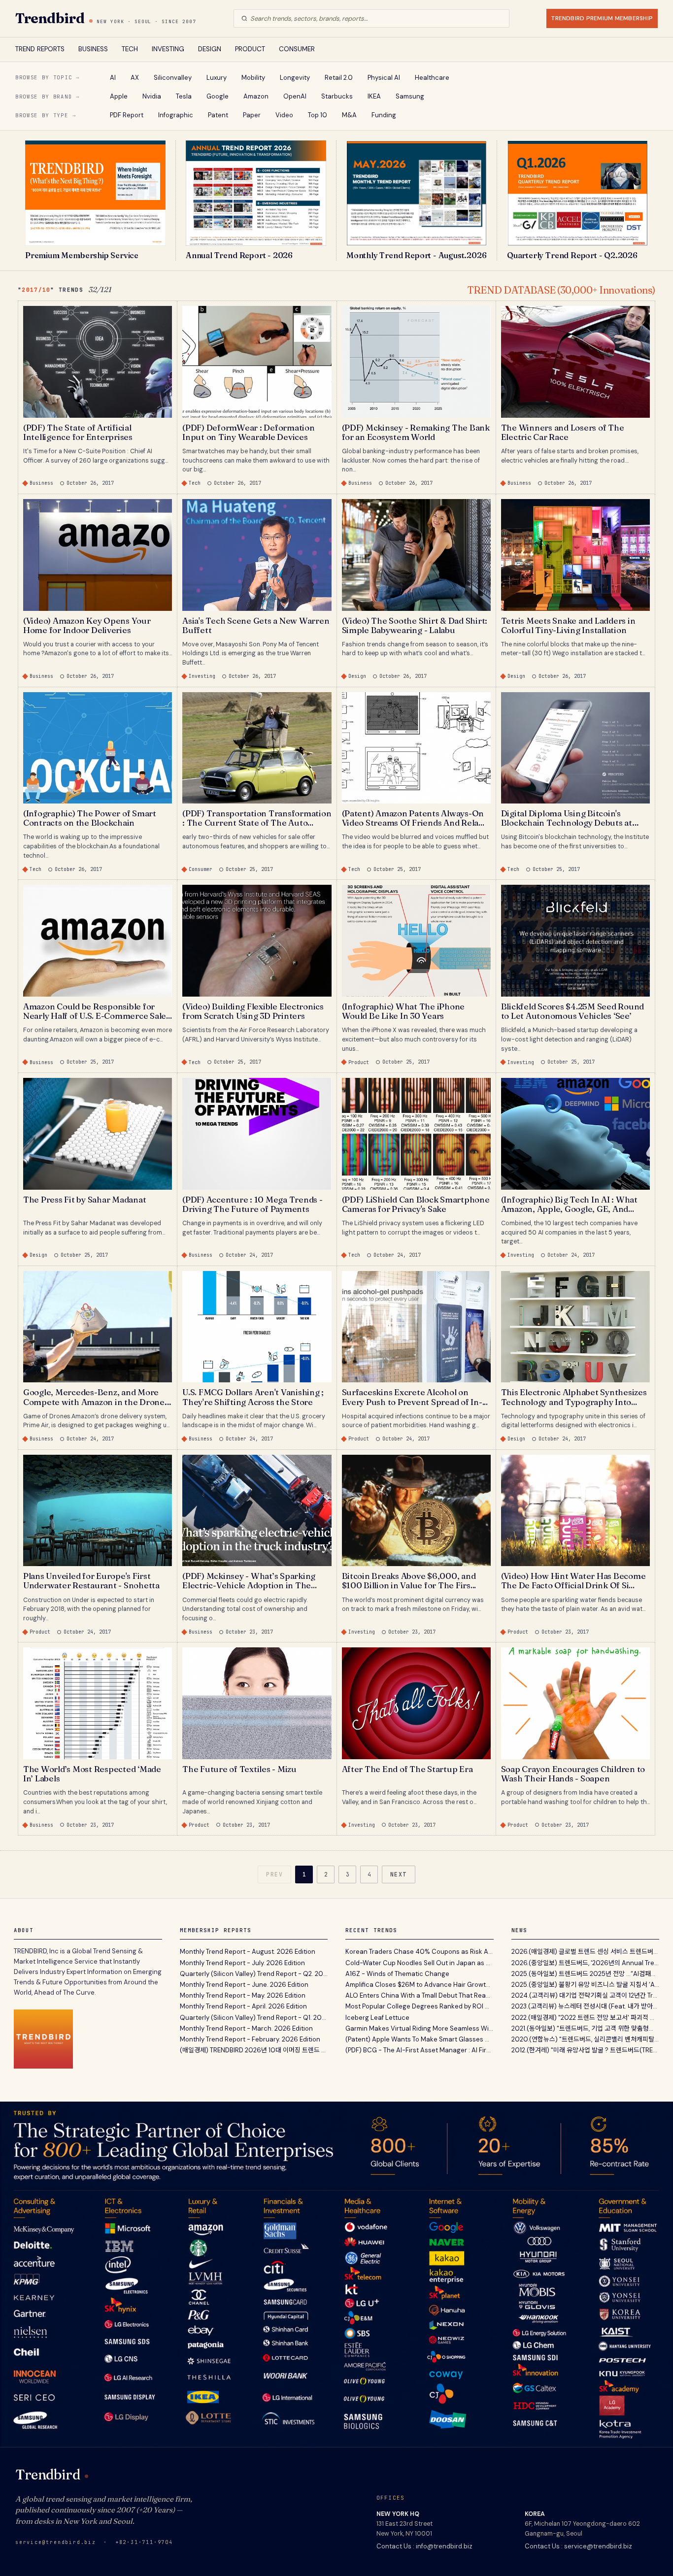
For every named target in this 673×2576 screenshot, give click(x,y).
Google (218, 96)
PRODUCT (250, 49)
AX (135, 78)
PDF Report (127, 115)
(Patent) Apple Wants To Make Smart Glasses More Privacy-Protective (420, 2039)
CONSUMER (297, 49)
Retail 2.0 (339, 78)
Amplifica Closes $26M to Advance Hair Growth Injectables (420, 1985)
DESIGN (210, 49)
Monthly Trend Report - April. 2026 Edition (243, 2006)
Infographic (176, 115)
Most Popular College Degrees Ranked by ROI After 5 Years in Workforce (420, 2006)
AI (113, 78)
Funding (384, 115)
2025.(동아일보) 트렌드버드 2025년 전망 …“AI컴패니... (586, 1974)
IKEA (374, 96)
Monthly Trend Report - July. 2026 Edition (242, 1963)
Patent (218, 115)
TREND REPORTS (40, 49)
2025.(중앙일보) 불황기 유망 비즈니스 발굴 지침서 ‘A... (585, 1985)
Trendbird (50, 18)
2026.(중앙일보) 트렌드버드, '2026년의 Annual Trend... (586, 1963)
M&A (349, 115)
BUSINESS (93, 49)
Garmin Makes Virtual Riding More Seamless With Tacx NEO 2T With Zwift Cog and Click (420, 2028)
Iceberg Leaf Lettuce (377, 2018)
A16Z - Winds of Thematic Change (397, 1974)
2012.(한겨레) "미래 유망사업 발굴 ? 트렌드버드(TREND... (586, 2050)
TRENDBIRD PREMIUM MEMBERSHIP (602, 18)
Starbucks (337, 96)
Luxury (217, 78)
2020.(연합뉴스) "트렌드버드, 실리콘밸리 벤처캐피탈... (585, 2039)
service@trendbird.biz (56, 2542)
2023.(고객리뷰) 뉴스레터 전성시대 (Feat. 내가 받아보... (586, 2006)
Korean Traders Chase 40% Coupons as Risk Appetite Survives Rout (420, 1952)
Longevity (295, 78)
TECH (130, 49)
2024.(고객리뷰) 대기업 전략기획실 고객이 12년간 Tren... (586, 1995)
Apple (119, 96)
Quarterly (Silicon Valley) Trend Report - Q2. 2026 (254, 1974)
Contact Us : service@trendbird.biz (578, 2546)
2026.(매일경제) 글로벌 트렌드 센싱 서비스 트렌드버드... (586, 1952)
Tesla (184, 96)
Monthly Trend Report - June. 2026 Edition (244, 1985)
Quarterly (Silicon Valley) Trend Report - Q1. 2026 (254, 2018)
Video (284, 115)
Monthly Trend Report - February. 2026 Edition (250, 2039)
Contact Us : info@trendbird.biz (424, 2546)
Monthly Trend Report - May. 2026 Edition (243, 1995)
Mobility (253, 78)
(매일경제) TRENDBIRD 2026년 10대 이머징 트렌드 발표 (254, 2050)
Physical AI (384, 78)
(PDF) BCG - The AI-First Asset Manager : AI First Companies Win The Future (420, 2050)
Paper (252, 115)
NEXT (399, 1874)
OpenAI (295, 96)
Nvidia (152, 96)
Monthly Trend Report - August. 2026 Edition (248, 1952)
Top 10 (318, 115)
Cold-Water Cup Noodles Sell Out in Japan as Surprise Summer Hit (420, 1963)
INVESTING (168, 49)
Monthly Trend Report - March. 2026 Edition (246, 2028)
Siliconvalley (173, 78)
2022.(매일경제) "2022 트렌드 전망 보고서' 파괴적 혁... (586, 2018)
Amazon (256, 96)
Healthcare (432, 78)
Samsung (410, 96)
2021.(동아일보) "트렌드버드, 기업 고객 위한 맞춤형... (582, 2028)
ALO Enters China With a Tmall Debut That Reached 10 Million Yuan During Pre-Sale (420, 1995)
